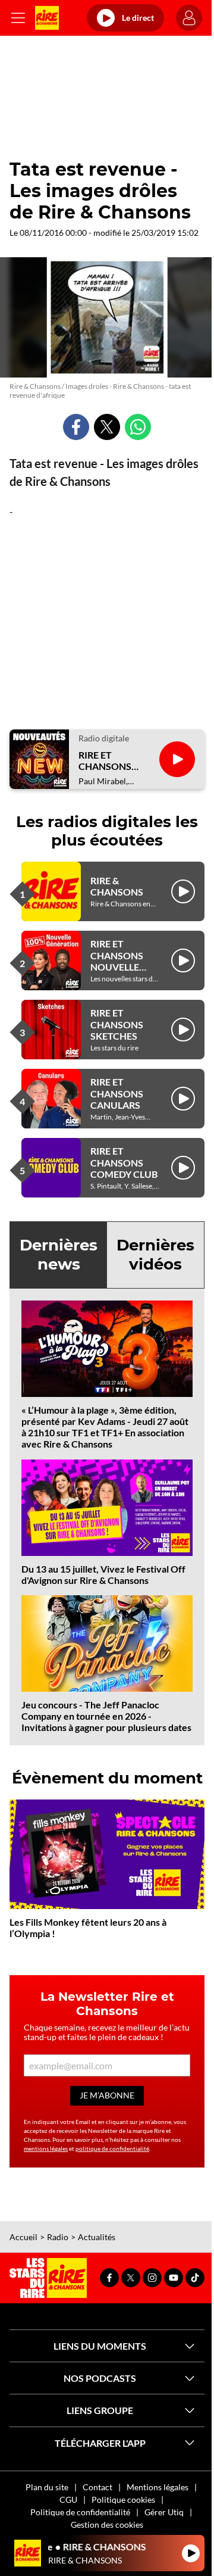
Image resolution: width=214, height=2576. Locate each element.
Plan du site (47, 2487)
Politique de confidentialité (80, 2512)
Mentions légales (158, 2487)
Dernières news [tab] (59, 1254)
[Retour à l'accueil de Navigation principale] (47, 18)
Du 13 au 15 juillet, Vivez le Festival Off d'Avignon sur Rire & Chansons (103, 1574)
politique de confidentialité (112, 2148)
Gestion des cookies (107, 2524)
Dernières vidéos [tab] (155, 1254)
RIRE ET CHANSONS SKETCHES (117, 1024)
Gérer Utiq (164, 2512)
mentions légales (46, 2148)
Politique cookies (123, 2499)
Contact (97, 2487)
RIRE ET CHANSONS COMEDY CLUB (124, 1162)
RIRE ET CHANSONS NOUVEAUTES (111, 760)
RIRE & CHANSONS (117, 886)
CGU (68, 2499)
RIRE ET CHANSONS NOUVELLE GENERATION (121, 961)
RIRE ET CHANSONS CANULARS (117, 1093)
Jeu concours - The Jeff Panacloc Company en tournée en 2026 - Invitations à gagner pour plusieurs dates (106, 1716)
